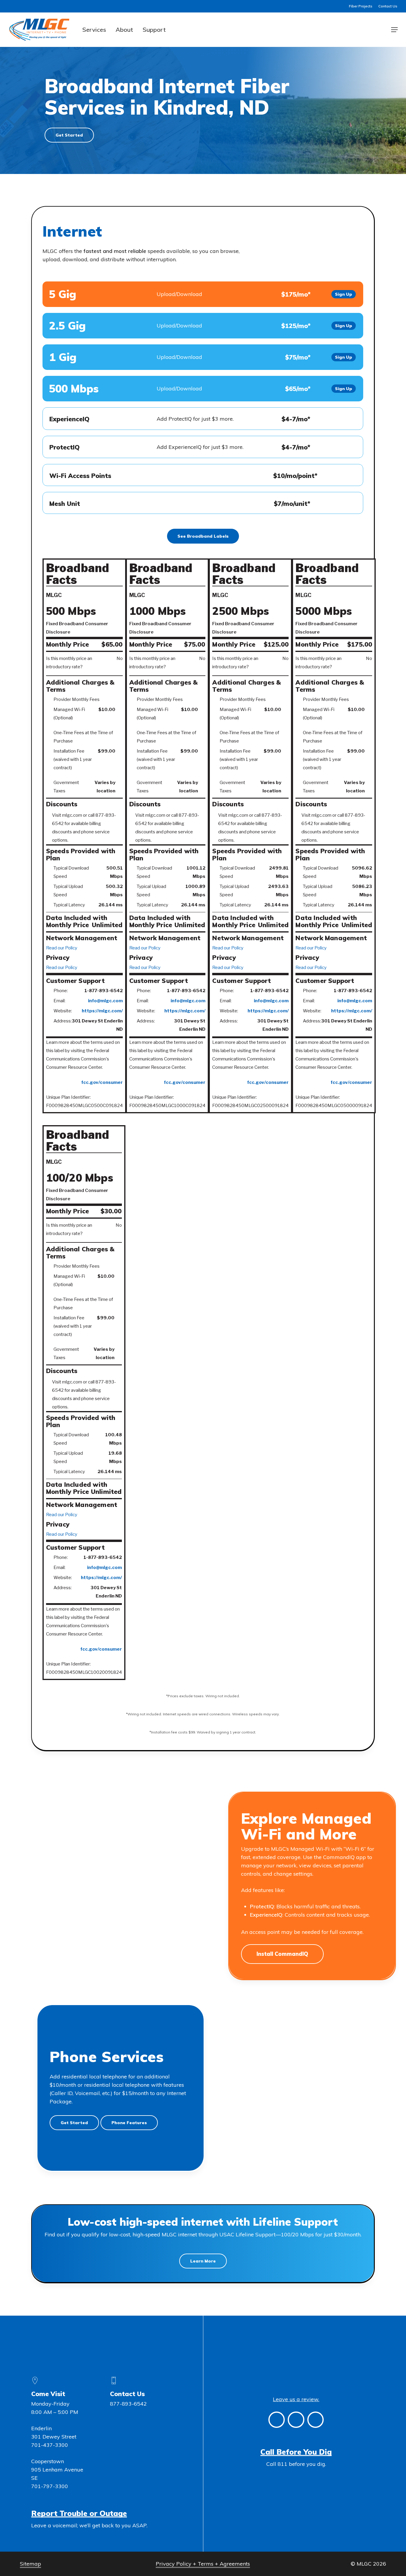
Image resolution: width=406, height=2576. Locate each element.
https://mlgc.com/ (102, 1011)
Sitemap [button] (30, 2564)
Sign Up (344, 294)
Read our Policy (62, 948)
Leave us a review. (296, 2399)
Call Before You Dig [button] (296, 2452)
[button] (394, 30)
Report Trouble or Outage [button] (79, 2513)
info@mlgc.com (105, 1001)
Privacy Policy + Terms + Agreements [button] (203, 2564)
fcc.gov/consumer (102, 1082)
